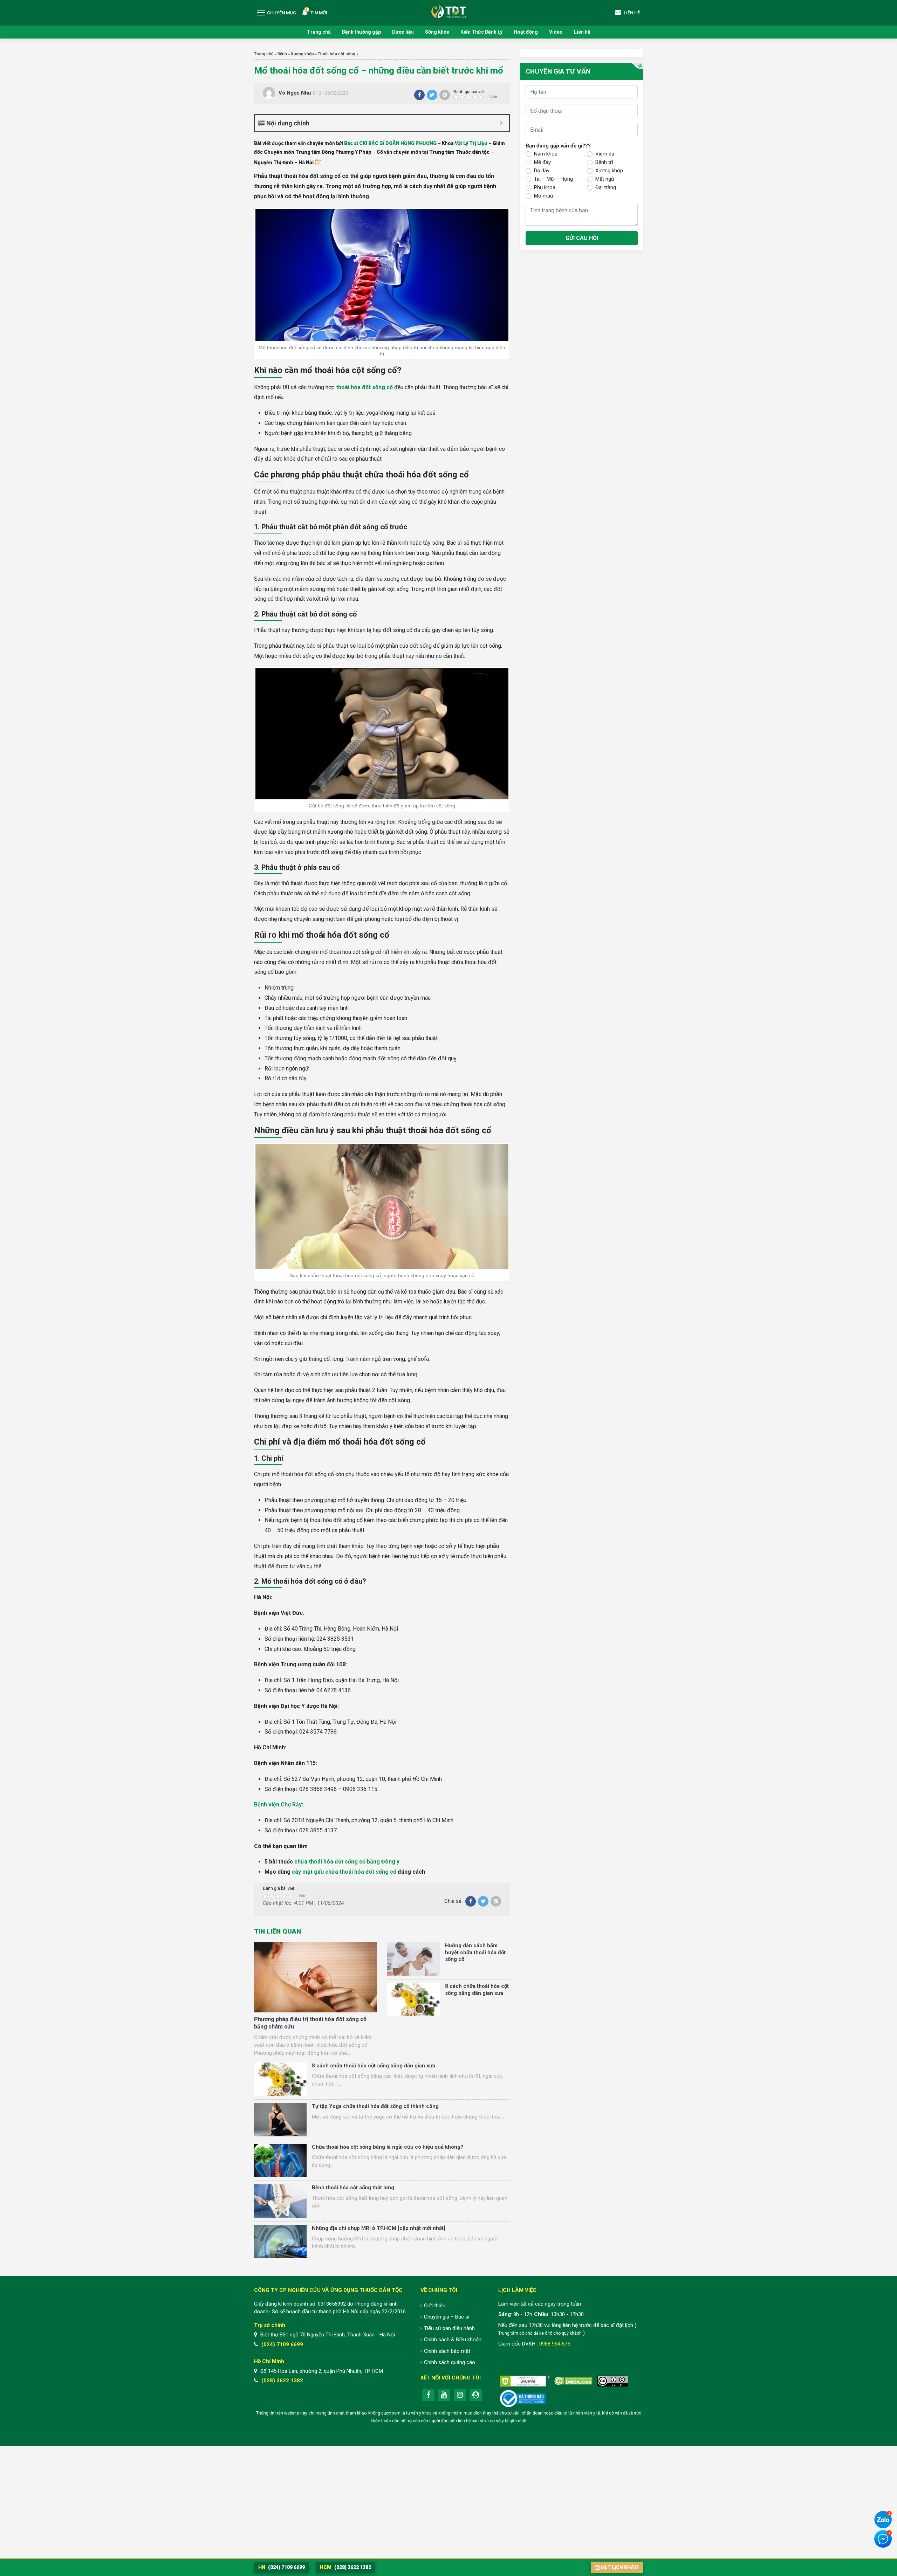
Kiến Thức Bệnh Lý (481, 32)
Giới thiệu (435, 2306)
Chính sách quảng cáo (450, 2362)
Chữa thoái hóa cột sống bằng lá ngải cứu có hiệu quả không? (388, 2147)
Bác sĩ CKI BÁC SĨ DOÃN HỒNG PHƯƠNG (390, 143)
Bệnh (282, 54)
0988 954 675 (555, 2344)
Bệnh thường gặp (361, 32)
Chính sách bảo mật (447, 2351)
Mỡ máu (543, 196)
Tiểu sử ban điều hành (449, 2328)
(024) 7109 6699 (282, 2344)
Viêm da (605, 154)
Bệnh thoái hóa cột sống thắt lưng (353, 2188)
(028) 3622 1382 (282, 2381)
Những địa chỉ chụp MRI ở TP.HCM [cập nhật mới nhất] (379, 2228)
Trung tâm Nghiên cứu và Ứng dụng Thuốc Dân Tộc (448, 10)
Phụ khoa (545, 187)
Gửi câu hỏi (582, 238)
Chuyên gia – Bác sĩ (447, 2317)
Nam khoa (546, 154)
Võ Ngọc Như (295, 93)
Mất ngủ (605, 179)
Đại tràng (606, 187)
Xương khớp (302, 54)
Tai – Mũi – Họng (553, 179)
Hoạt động (526, 32)
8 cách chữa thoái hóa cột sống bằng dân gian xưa (477, 1990)
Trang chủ (319, 32)
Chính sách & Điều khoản (453, 2340)
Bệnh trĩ (604, 162)
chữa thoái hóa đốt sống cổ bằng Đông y (347, 1862)
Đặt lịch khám (620, 2567)
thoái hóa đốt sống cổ (364, 387)
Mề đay (542, 162)
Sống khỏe (437, 32)
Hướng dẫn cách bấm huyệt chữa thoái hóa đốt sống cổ (475, 1952)
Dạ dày (542, 171)
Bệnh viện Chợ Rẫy (278, 1804)
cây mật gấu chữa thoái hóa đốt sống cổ (344, 1872)
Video (556, 32)
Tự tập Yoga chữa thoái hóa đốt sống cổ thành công (375, 2106)
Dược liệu (403, 32)
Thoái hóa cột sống (337, 54)
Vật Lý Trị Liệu (471, 143)
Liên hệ (582, 32)
